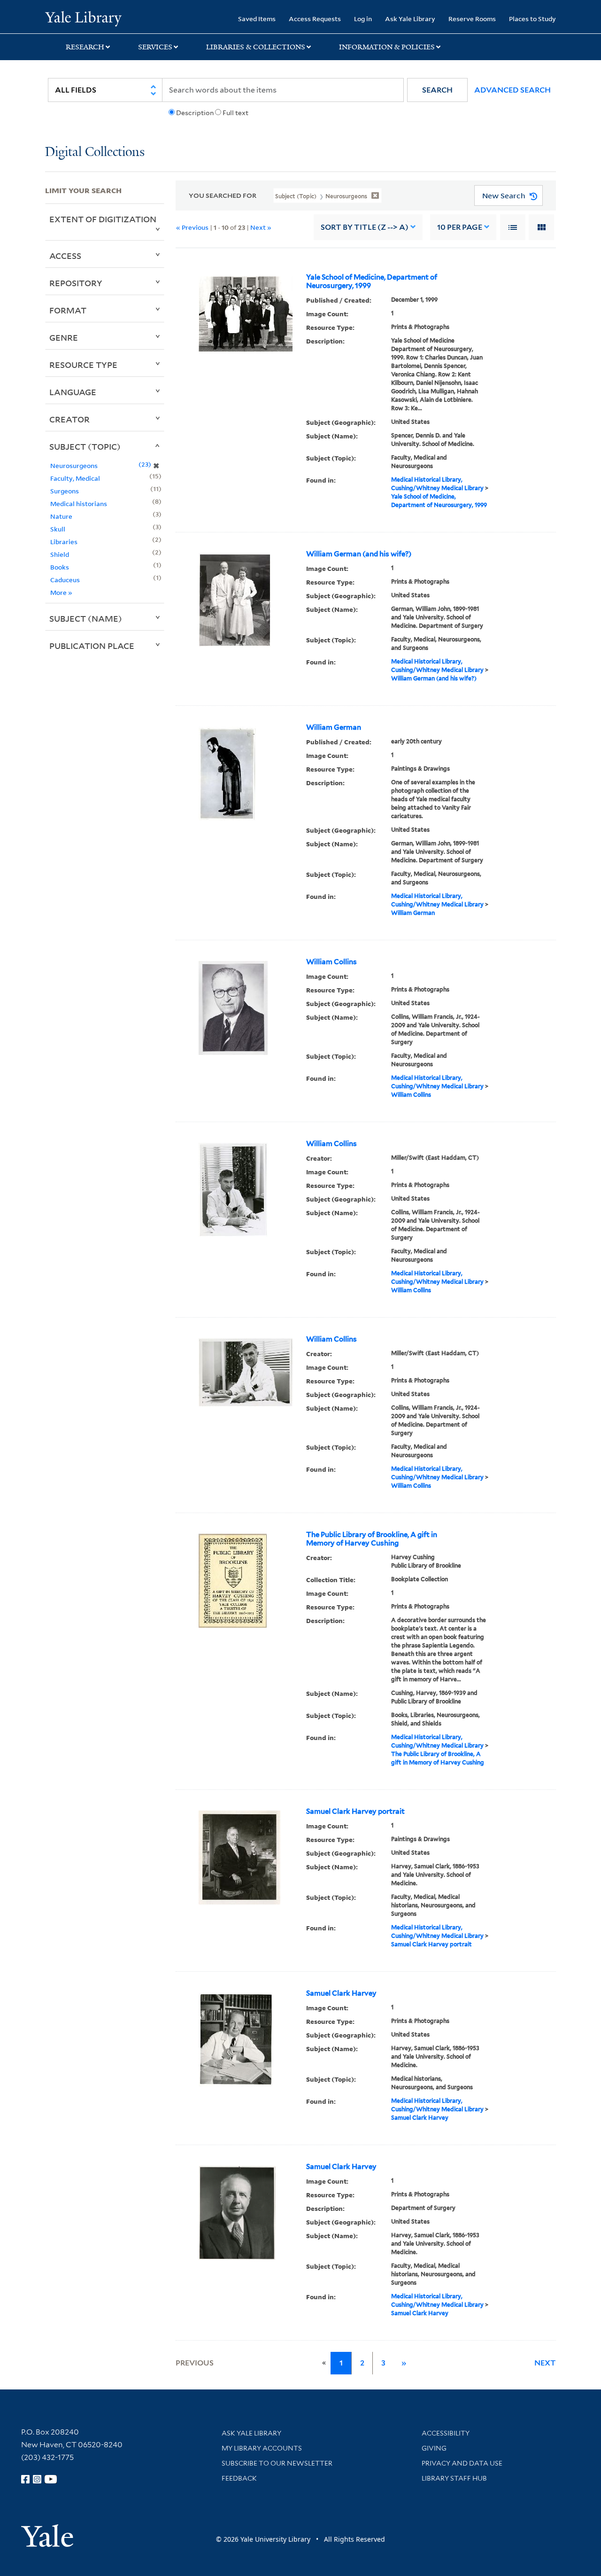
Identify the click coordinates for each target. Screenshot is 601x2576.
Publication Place (92, 646)
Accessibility (446, 2433)
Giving (434, 2448)
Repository (76, 283)
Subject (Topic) (85, 446)
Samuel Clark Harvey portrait (355, 1811)
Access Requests (315, 19)
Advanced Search (512, 90)
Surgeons (65, 491)
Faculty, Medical (75, 478)
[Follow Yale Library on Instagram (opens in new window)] (37, 2479)
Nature (61, 516)
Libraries (64, 542)
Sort (365, 227)
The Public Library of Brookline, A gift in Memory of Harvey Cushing (372, 1539)
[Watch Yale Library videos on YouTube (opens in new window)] (51, 2479)
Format (68, 310)
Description (195, 113)
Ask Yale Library (410, 19)
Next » (261, 227)
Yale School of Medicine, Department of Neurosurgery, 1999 (372, 281)
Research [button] (85, 47)
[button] (437, 90)
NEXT (545, 2363)
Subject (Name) (86, 618)
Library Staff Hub (454, 2478)
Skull (58, 529)
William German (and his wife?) (359, 554)
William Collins (331, 962)
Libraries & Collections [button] (256, 47)
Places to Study (532, 19)
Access (65, 256)
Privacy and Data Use (462, 2463)
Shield (60, 554)
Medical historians (79, 503)
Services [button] (155, 47)
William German (334, 727)
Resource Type (83, 365)
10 (460, 227)
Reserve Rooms (472, 19)
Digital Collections (95, 152)
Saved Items (257, 19)
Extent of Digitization (103, 219)
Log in (363, 19)
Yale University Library (83, 18)
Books (60, 567)
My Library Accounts (262, 2448)
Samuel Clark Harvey (341, 1993)
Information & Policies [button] (387, 47)
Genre (64, 337)
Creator (69, 419)
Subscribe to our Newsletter (277, 2463)
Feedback (239, 2478)
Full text (235, 113)
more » (61, 592)
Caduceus (65, 580)
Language (73, 392)
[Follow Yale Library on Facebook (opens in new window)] (25, 2479)
